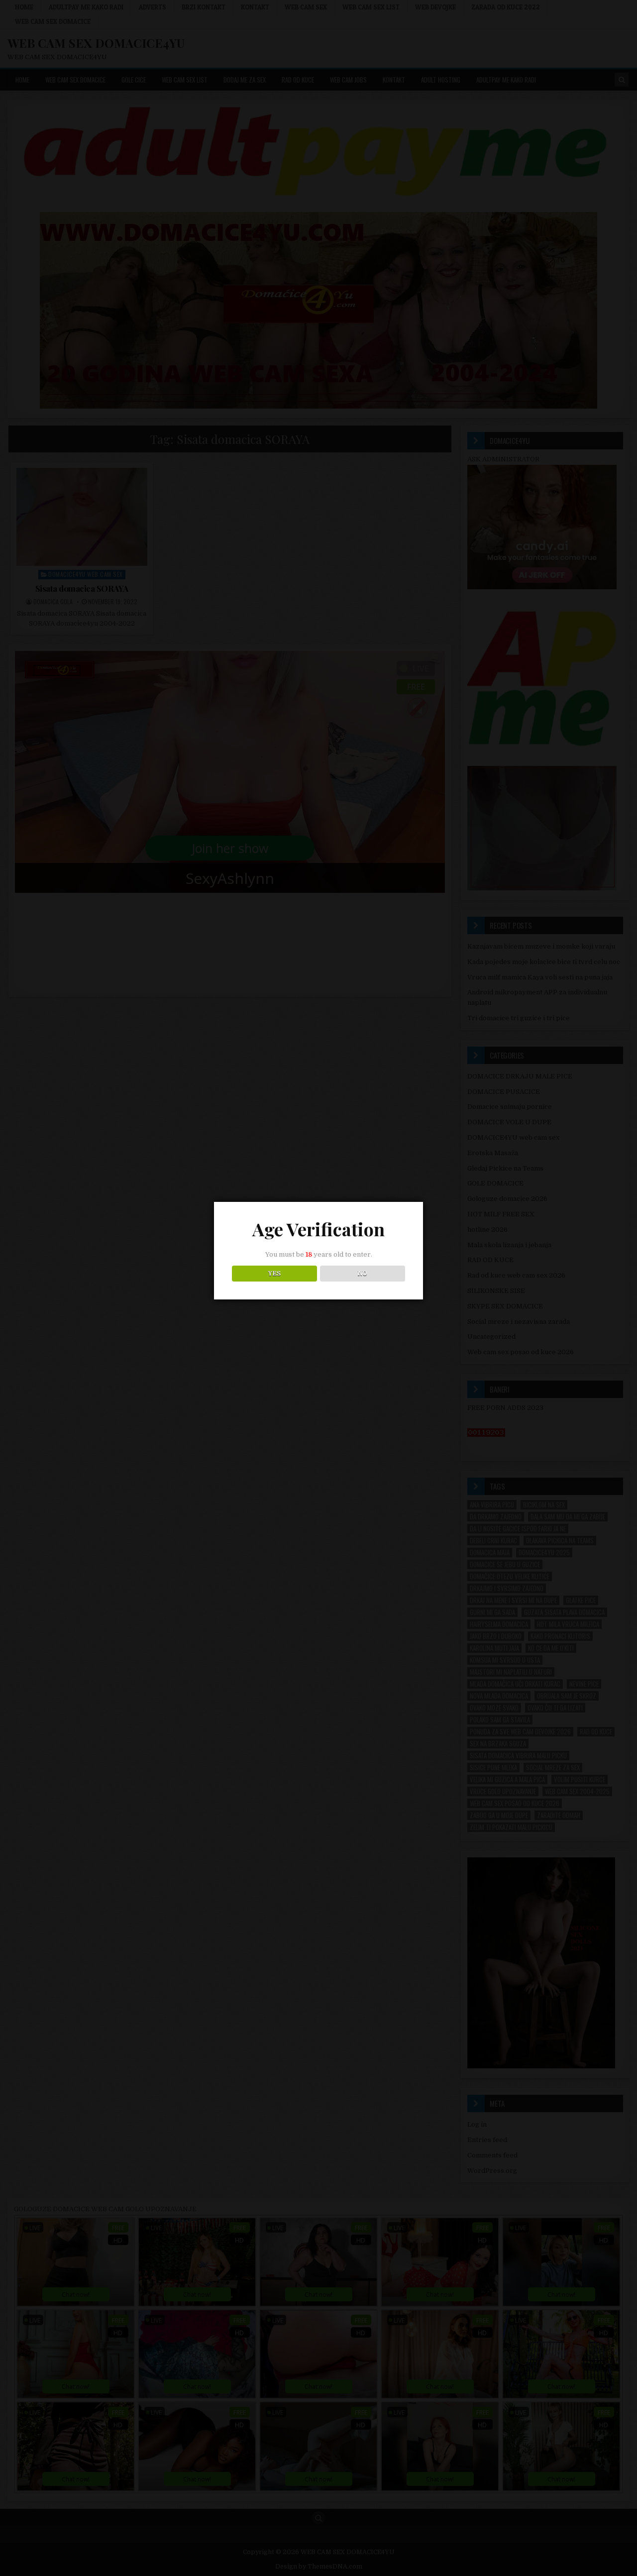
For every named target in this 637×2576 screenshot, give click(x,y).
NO (363, 1274)
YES (274, 1274)
